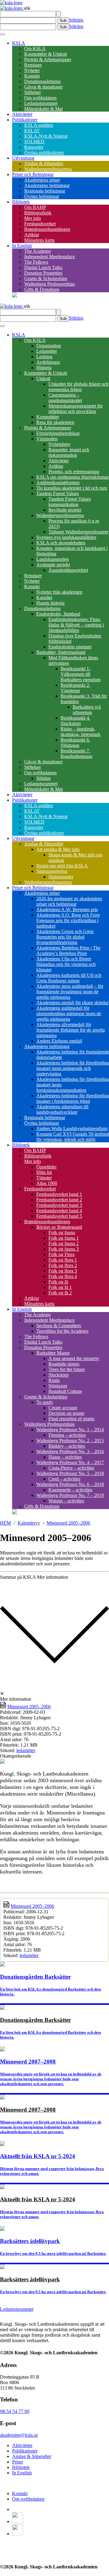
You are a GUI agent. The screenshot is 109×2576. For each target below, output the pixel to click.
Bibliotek (21, 202)
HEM (5, 1523)
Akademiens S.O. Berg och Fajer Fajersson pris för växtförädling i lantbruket (68, 920)
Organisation (49, 346)
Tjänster (44, 1178)
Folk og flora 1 (63, 1260)
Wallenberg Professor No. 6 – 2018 (70, 1484)
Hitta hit (44, 1172)
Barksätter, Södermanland (61, 652)
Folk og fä (58, 1282)
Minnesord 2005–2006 (68, 1523)
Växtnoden (47, 439)
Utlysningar (23, 158)
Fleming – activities (67, 1435)
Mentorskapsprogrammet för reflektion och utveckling (76, 409)
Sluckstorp (59, 1375)
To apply (45, 1402)
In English (22, 246)
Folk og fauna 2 (64, 1243)
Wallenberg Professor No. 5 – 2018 (70, 1473)
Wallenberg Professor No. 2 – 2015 (70, 1441)
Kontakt (32, 76)
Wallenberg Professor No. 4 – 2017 (70, 1462)
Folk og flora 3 (63, 1271)
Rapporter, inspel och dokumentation (69, 452)
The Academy (38, 251)
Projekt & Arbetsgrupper (48, 59)
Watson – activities (66, 1501)
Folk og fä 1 (60, 1287)
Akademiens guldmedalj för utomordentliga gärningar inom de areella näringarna (69, 1014)
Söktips (76, 20)
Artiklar (32, 235)
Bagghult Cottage (65, 1391)
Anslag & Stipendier (44, 163)
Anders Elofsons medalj (59, 1041)
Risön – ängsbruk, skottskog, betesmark (81, 732)
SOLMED (34, 142)
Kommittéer (48, 417)
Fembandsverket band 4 (59, 1211)
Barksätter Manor (53, 1353)
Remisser (33, 65)
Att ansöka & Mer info (58, 849)
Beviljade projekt (65, 510)
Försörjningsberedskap (58, 433)
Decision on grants (66, 1413)
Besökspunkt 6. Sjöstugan (75, 743)
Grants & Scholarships (46, 278)
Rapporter (34, 147)
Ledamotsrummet (41, 103)
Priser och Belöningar (33, 174)
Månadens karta (39, 240)
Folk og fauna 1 (64, 1238)
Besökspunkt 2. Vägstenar (75, 688)
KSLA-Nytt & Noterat (46, 136)
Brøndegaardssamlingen (47, 229)
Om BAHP (35, 207)
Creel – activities (64, 1479)
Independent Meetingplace (50, 257)
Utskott (43, 378)
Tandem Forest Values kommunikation (70, 502)
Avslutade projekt (53, 565)
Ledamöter (47, 351)
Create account (63, 1408)
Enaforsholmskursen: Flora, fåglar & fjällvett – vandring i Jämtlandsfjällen (76, 625)
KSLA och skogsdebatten (61, 543)
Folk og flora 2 (63, 1265)
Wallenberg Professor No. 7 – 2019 (70, 1495)
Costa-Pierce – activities (71, 1468)
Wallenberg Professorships (50, 284)
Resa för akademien (55, 422)
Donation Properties (43, 273)
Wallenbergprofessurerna (48, 169)
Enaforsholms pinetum (70, 647)
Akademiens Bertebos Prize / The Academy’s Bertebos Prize (68, 951)
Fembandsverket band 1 (59, 1194)
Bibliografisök (38, 213)
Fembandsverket (40, 224)
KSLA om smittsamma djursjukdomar (73, 477)
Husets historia (50, 603)
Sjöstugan (58, 1386)
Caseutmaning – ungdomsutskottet (65, 398)
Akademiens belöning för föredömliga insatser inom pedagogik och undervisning (73, 1068)
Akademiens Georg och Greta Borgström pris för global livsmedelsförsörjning (65, 937)
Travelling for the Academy (63, 1331)
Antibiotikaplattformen (58, 483)
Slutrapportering (52, 871)
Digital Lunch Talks (43, 267)
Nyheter (32, 70)
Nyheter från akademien (59, 592)
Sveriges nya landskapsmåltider (66, 537)
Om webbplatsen (40, 98)
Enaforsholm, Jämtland (58, 614)
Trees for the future (67, 1369)
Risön (54, 1380)
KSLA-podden (39, 125)
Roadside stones (64, 1364)
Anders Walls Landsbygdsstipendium (72, 1128)
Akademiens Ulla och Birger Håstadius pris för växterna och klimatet (66, 964)
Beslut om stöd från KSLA (62, 866)
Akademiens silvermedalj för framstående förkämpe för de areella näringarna (71, 1030)
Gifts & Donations (42, 289)
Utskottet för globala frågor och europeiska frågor (78, 387)
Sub (63, 21)
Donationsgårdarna (42, 81)
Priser (18, 2462)
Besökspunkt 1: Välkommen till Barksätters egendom (81, 674)
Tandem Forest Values (58, 493)
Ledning (44, 357)
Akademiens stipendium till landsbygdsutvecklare (62, 1109)
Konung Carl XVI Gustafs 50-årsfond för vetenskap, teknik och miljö (73, 1137)
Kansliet (44, 597)
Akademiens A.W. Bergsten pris (67, 910)
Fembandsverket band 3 (59, 1205)
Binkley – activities (67, 1446)
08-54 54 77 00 (15, 2411)
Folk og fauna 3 (64, 1249)
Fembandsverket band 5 (59, 1216)
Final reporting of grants (71, 1419)
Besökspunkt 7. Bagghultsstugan (76, 753)
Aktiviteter (22, 114)
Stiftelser (33, 92)
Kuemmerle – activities (70, 1490)
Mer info (33, 218)
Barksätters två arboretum (87, 710)
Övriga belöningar (42, 196)
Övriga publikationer (44, 153)
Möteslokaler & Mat (43, 109)
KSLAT (32, 131)
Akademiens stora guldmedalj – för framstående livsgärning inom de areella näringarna (70, 992)
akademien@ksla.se (19, 2435)
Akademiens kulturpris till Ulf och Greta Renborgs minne (69, 978)
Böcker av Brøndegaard (59, 1227)
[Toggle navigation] (2, 34)
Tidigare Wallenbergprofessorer (78, 532)
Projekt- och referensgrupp (74, 472)
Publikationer (25, 120)
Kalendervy (29, 1523)
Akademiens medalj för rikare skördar (72, 1003)
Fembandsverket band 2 (59, 1200)
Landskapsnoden (53, 559)
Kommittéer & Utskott (46, 54)
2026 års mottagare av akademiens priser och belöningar (69, 901)
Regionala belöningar (45, 191)
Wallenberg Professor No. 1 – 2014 (70, 1430)
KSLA (19, 43)
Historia (44, 368)
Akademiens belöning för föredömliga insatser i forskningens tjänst (73, 1098)
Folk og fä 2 (60, 1293)
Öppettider (46, 1167)
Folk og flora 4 (63, 1276)
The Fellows (36, 262)
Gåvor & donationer (43, 87)
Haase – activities (65, 1457)
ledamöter (26, 1750)
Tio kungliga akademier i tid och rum (72, 488)
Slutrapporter (61, 877)
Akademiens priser (42, 180)
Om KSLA (35, 49)
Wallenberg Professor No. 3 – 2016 (70, 1451)
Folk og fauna (62, 1232)
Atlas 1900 (47, 1183)
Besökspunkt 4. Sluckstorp (75, 721)
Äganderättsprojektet (68, 570)
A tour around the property (74, 1358)
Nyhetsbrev (59, 444)
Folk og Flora (61, 1254)
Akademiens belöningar (47, 185)
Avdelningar (48, 362)
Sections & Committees (59, 1326)
